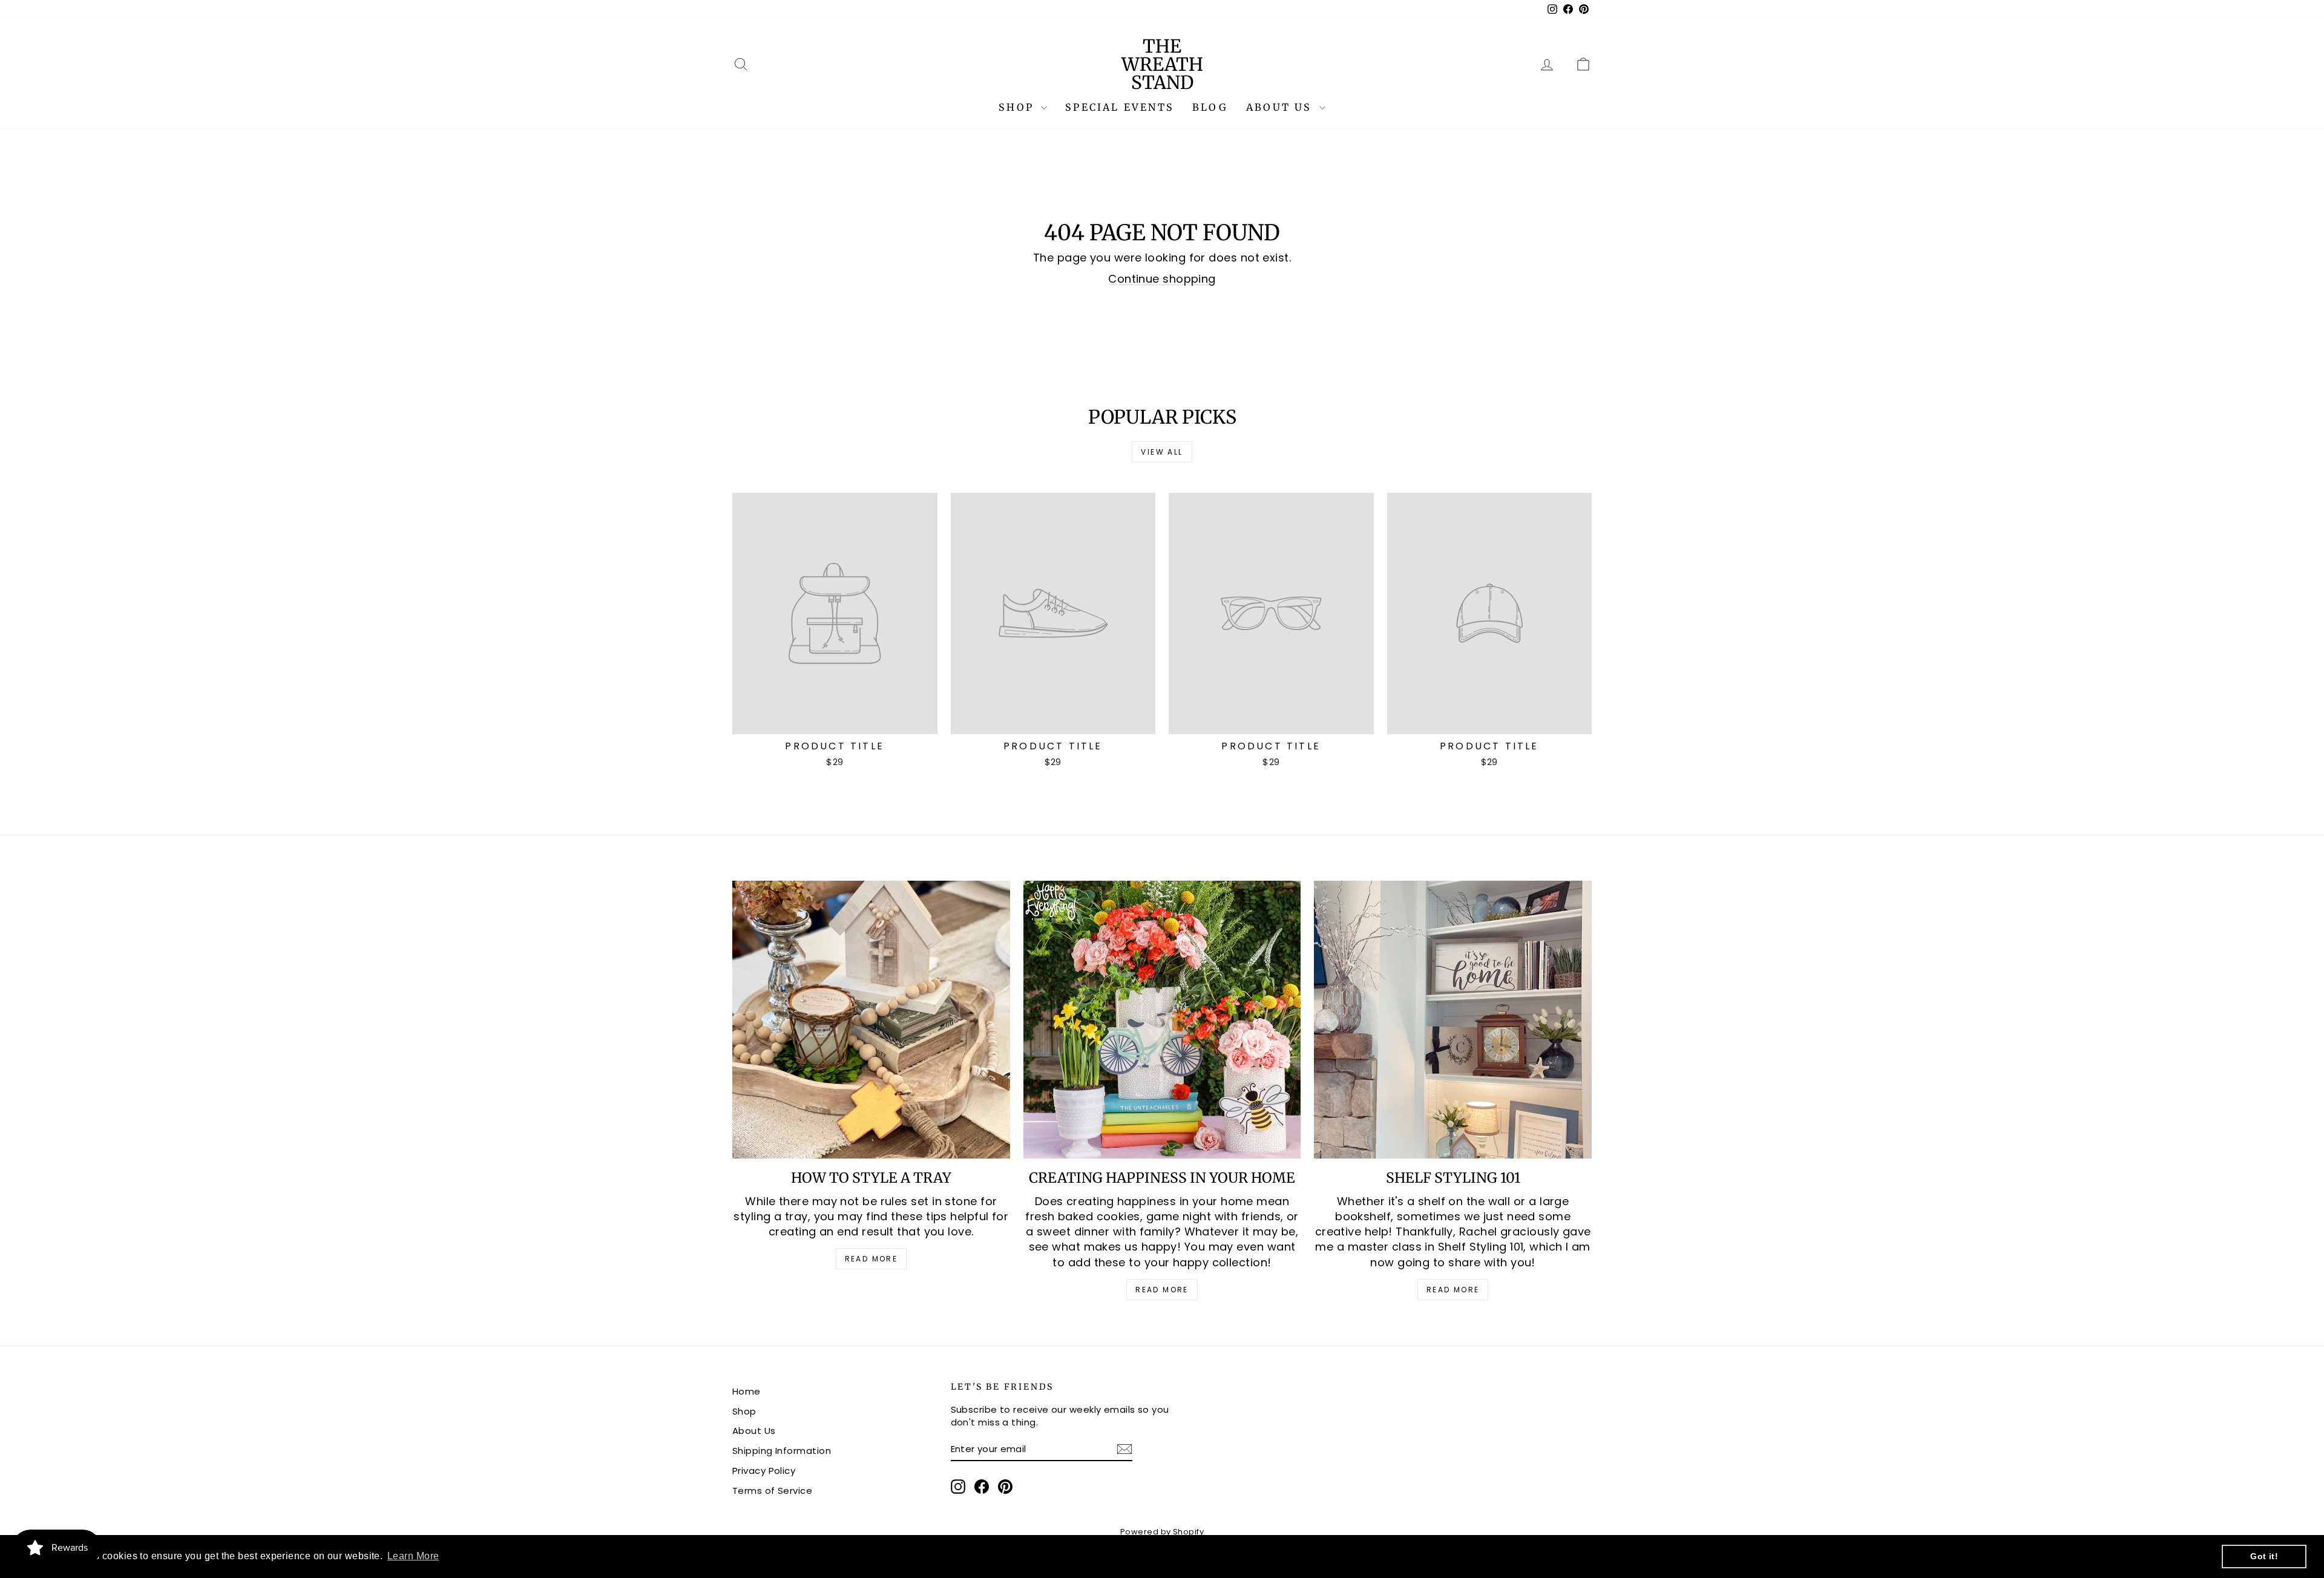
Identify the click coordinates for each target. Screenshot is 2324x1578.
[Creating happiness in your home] (1162, 1020)
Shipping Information (782, 1451)
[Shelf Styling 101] (1453, 1020)
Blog (1210, 107)
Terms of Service (772, 1491)
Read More (871, 1259)
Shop (1018, 107)
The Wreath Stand (1162, 64)
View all (1162, 452)
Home (747, 1391)
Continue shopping (1162, 279)
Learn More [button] (413, 1556)
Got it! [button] (2264, 1556)
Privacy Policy (764, 1471)
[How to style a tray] (871, 1020)
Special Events (1120, 107)
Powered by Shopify (1162, 1532)
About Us (1281, 107)
